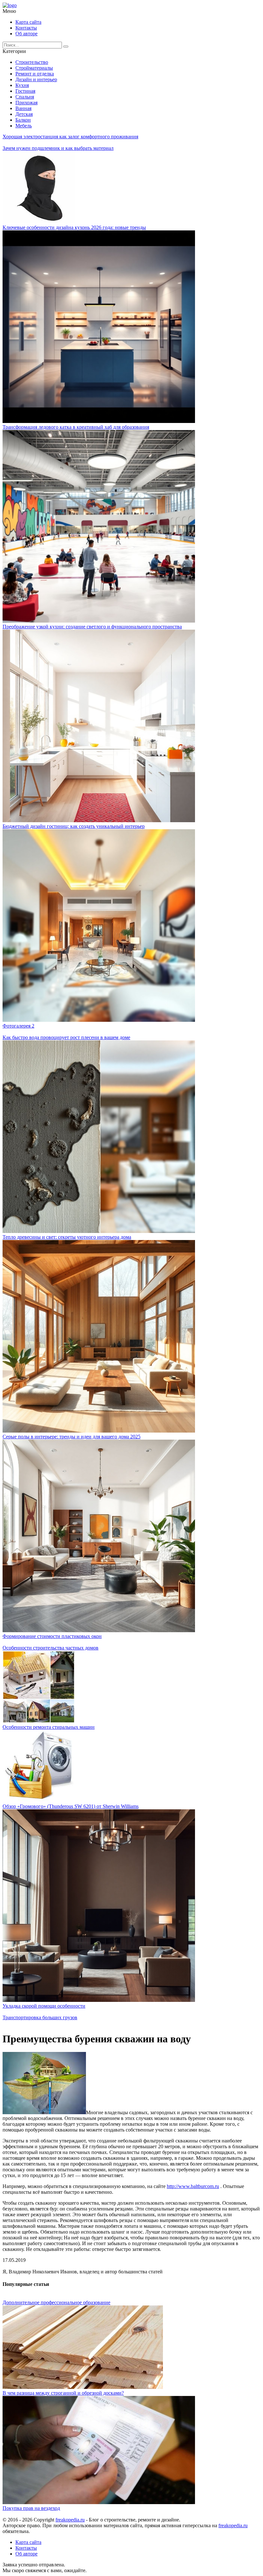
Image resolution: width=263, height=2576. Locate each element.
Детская (24, 114)
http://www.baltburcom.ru (193, 2186)
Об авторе (26, 34)
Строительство (32, 62)
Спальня (25, 97)
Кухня (22, 85)
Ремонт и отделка (35, 74)
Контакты (26, 28)
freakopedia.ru (70, 2520)
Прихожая (26, 103)
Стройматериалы (34, 68)
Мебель (24, 126)
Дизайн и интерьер (36, 79)
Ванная (23, 108)
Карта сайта (28, 22)
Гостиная (25, 91)
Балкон (23, 120)
